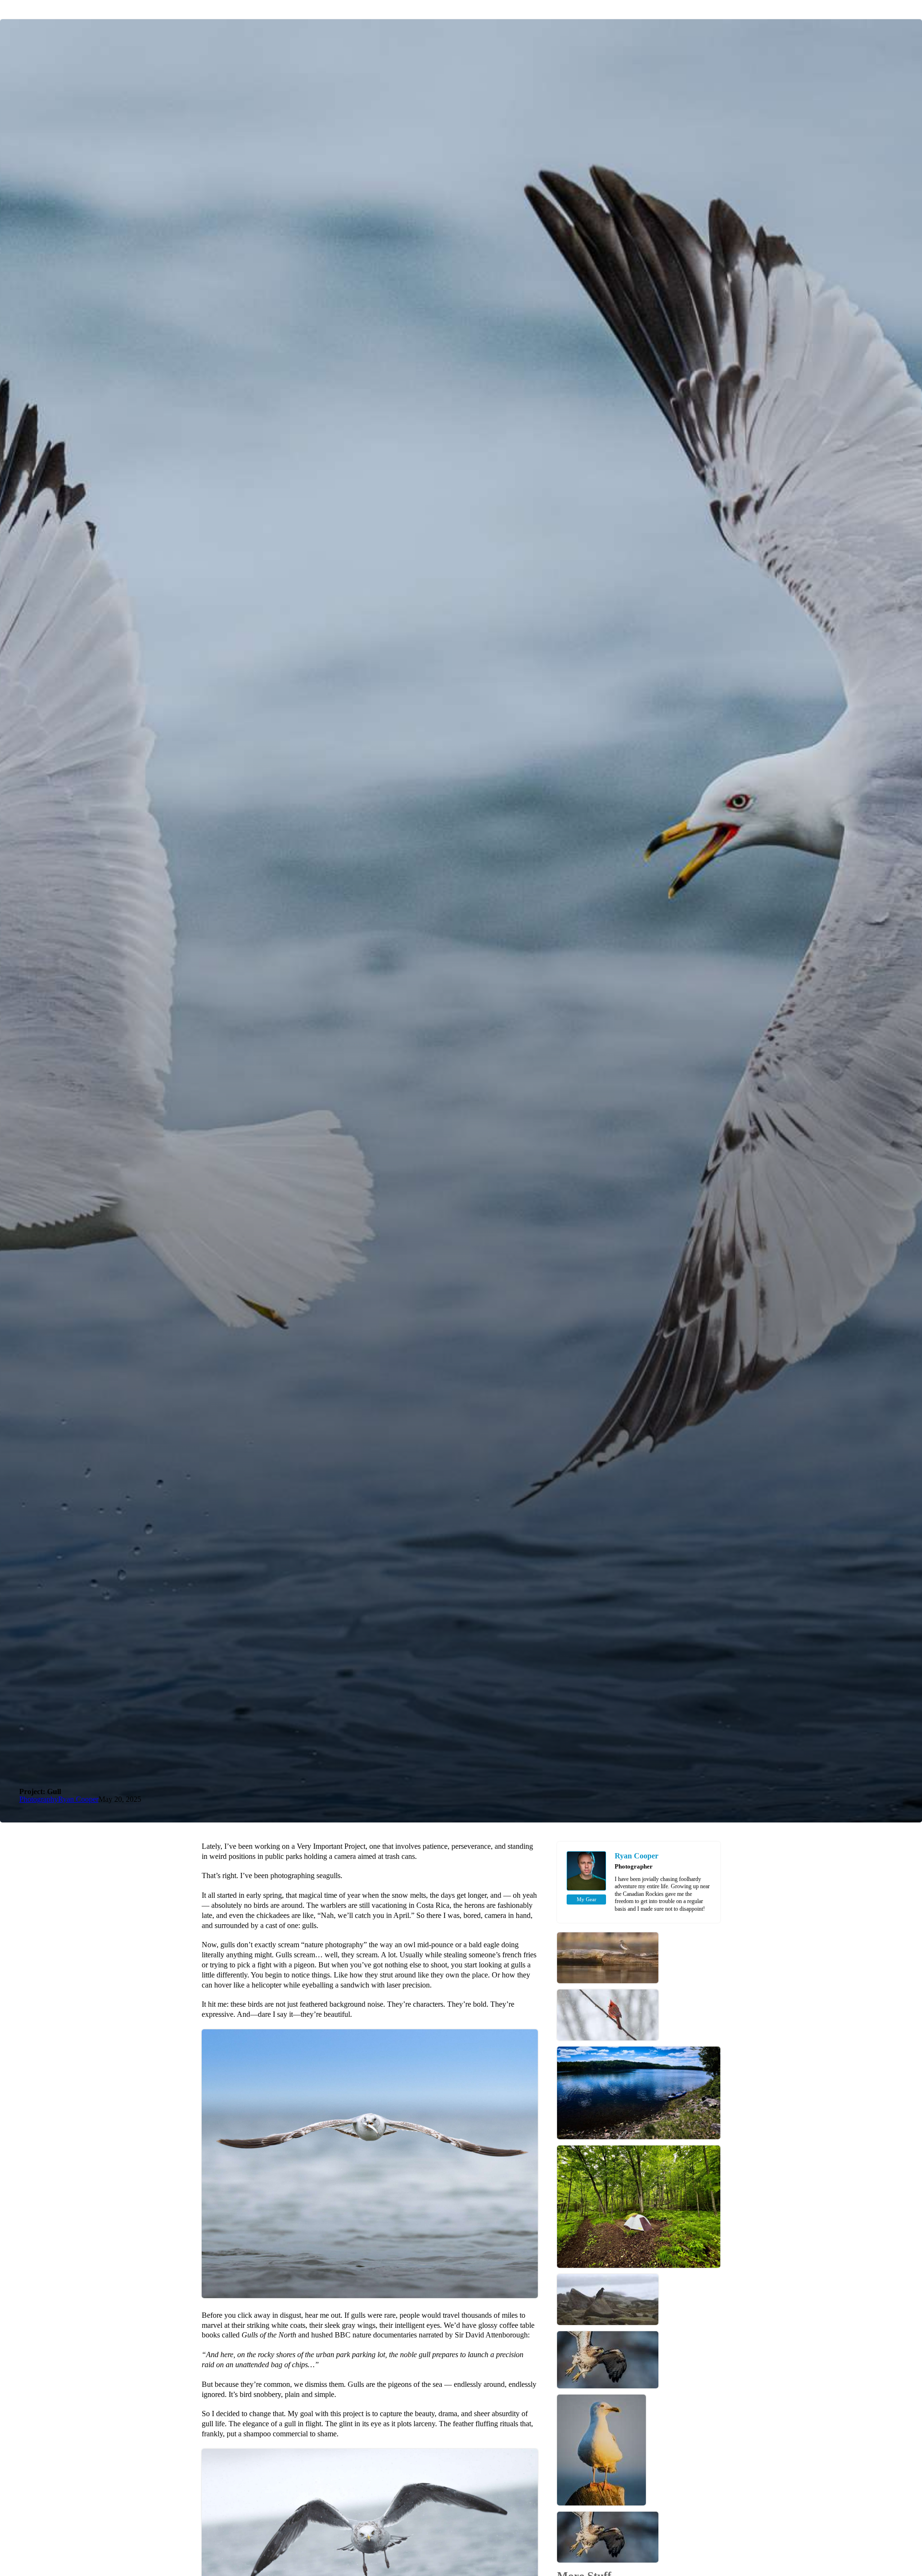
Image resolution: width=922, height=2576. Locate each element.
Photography (39, 1799)
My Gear (587, 1899)
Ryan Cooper (78, 1799)
